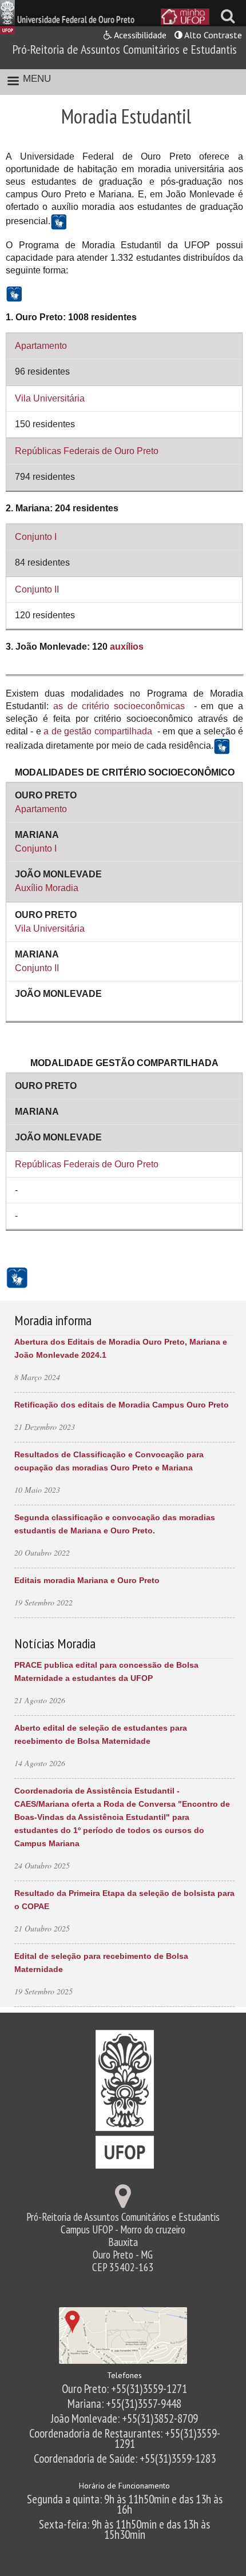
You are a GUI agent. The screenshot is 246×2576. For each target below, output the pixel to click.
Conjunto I (36, 537)
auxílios (127, 647)
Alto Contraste (212, 35)
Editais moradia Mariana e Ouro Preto (87, 1580)
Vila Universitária (50, 398)
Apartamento (41, 346)
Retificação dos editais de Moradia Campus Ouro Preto (122, 1405)
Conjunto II (37, 589)
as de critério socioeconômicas (119, 706)
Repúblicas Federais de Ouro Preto (87, 451)
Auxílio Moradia (47, 888)
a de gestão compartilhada (98, 731)
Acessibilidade (139, 35)
